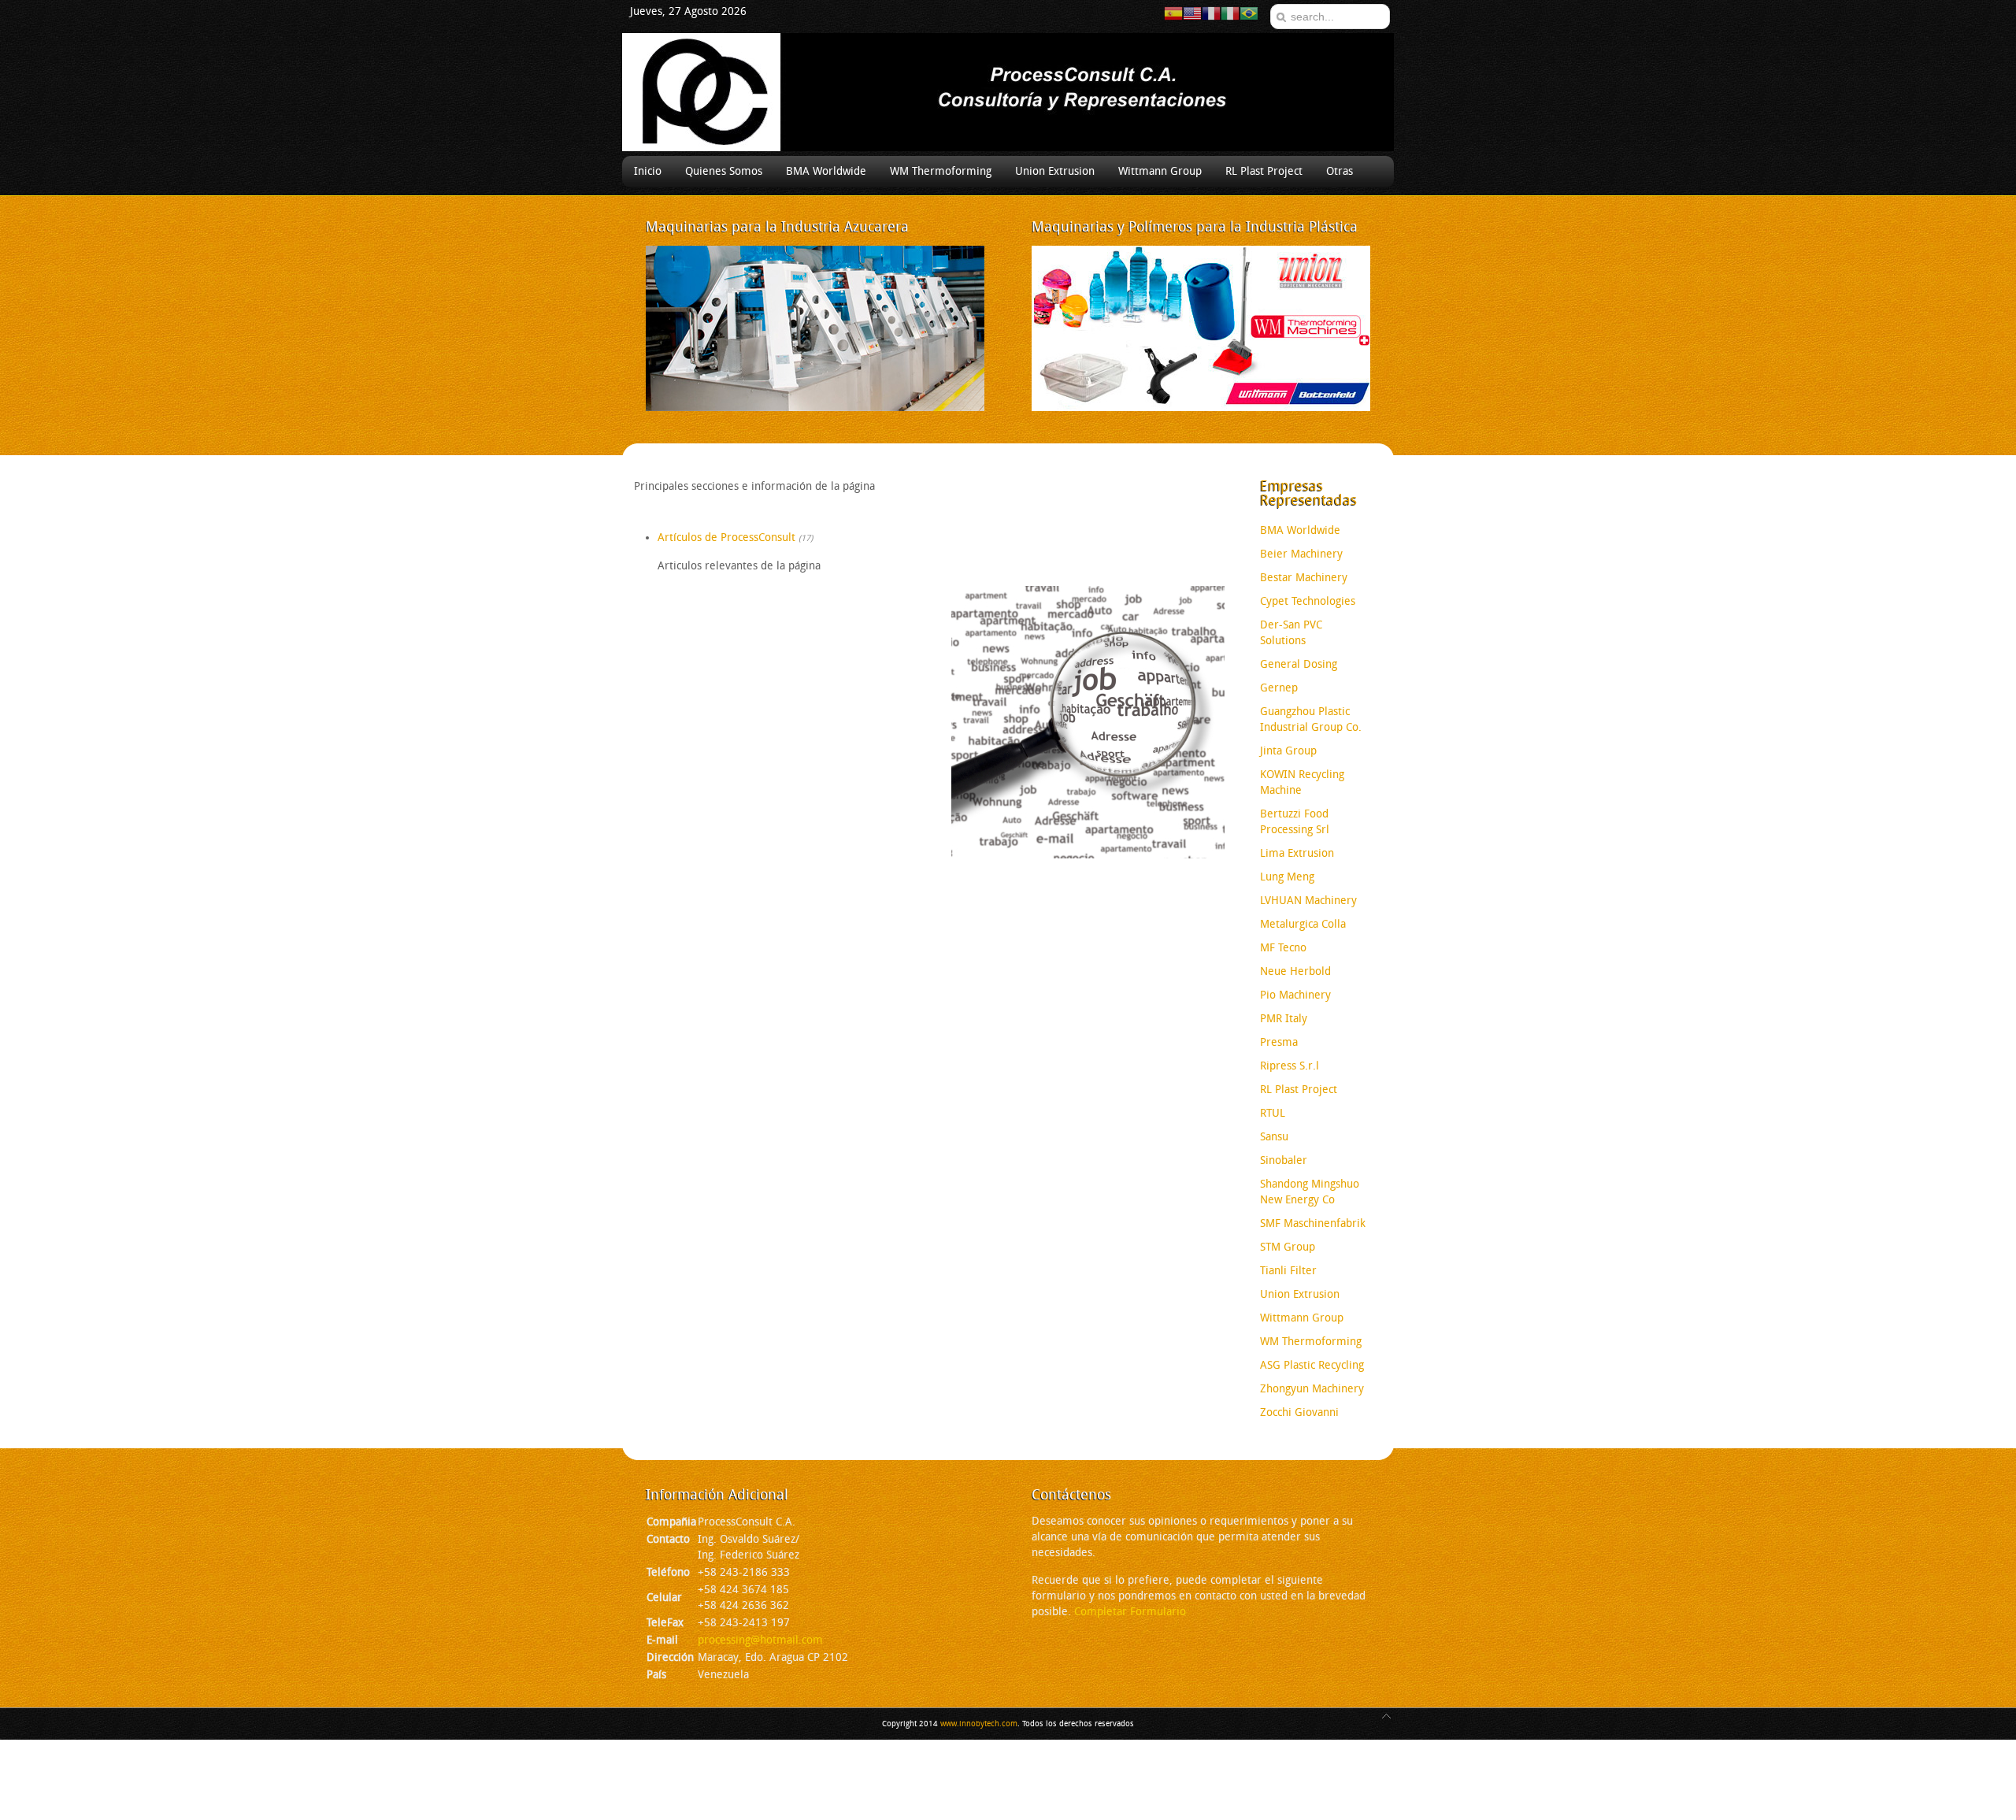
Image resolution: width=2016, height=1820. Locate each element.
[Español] (1173, 13)
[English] (1192, 13)
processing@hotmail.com (760, 1640)
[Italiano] (1230, 13)
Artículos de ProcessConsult (726, 537)
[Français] (1211, 13)
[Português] (1249, 13)
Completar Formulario (1130, 1612)
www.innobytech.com (979, 1724)
